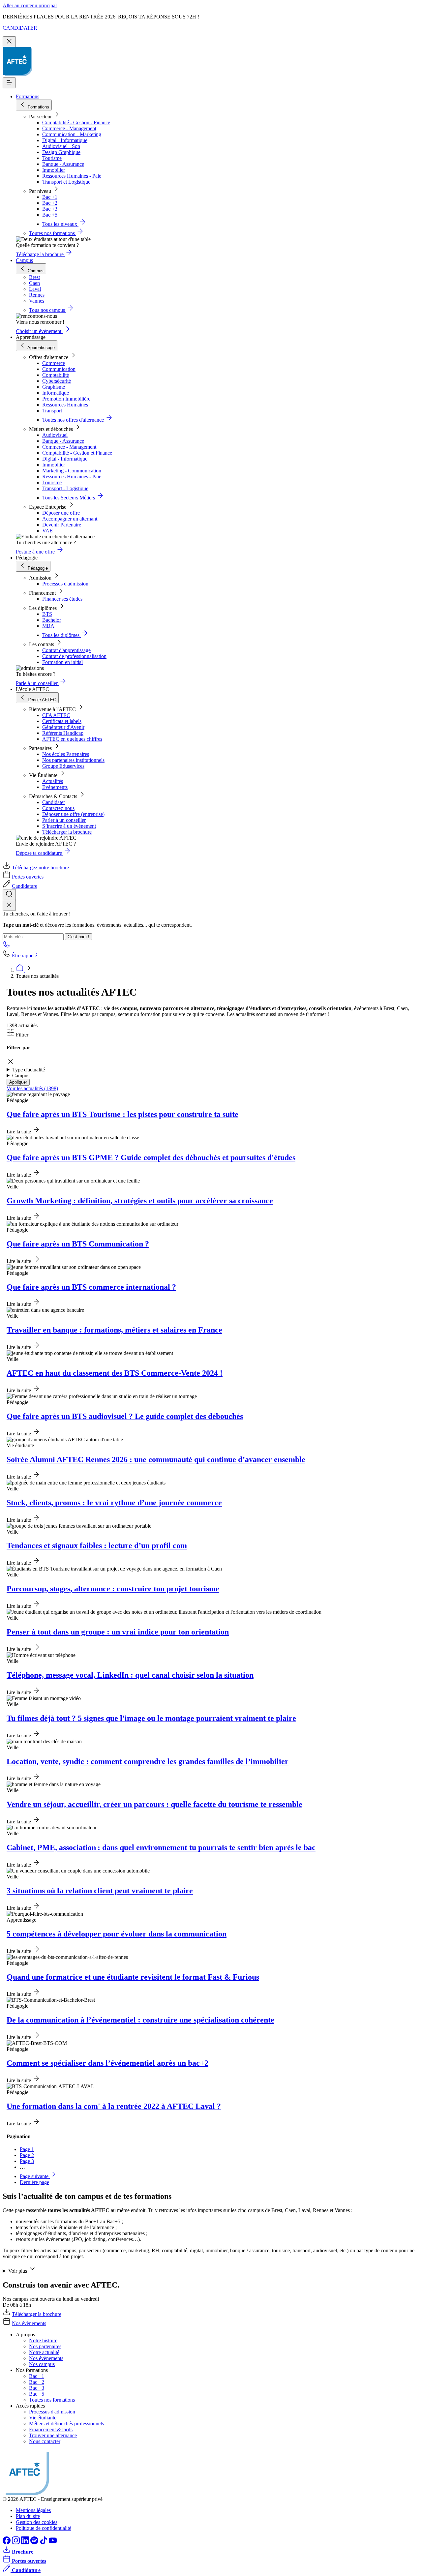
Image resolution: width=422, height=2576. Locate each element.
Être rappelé (24, 956)
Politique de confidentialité (44, 2528)
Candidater (54, 802)
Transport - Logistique (65, 488)
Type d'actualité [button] (29, 1070)
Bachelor (52, 620)
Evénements (55, 787)
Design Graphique (61, 152)
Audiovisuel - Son (61, 146)
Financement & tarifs (51, 2429)
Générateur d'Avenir (63, 727)
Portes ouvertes (28, 877)
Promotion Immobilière (66, 399)
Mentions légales (33, 2510)
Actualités (53, 781)
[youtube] (53, 2543)
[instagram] (16, 2543)
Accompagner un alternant (70, 519)
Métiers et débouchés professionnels (66, 2424)
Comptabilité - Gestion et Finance (77, 453)
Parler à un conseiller (64, 820)
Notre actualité (44, 2352)
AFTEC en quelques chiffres (72, 739)
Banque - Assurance (63, 164)
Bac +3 (50, 209)
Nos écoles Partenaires (66, 754)
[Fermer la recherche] (9, 905)
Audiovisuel (55, 435)
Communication (59, 369)
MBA (48, 626)
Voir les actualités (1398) (32, 1088)
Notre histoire (43, 2340)
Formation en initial (62, 662)
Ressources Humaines (65, 405)
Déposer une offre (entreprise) (73, 814)
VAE (47, 531)
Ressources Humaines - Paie (72, 176)
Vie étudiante (43, 2418)
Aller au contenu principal (30, 5)
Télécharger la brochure (67, 832)
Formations (28, 96)
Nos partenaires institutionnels (73, 760)
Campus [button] (21, 1076)
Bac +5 (50, 215)
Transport (52, 411)
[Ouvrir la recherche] (9, 895)
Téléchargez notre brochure (40, 868)
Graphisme (54, 387)
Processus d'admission (65, 584)
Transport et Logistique (66, 182)
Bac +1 (50, 197)
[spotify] (35, 2543)
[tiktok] (44, 2543)
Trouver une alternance (53, 2435)
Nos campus (42, 2364)
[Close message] (9, 42)
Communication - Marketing (72, 134)
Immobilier (54, 170)
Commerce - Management (69, 128)
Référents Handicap (63, 733)
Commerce (54, 363)
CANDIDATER (20, 28)
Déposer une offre (61, 513)
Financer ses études (62, 599)
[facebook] (7, 2543)
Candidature (25, 886)
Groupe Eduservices (63, 766)
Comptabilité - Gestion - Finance (76, 122)
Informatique (56, 393)
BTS (47, 614)
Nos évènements (29, 2323)
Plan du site (28, 2516)
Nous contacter (45, 2441)
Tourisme (52, 158)
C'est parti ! (78, 937)
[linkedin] (26, 2543)
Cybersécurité (57, 381)
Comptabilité (56, 375)
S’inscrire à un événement (69, 826)
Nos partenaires (45, 2346)
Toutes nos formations (52, 2400)
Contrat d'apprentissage (66, 650)
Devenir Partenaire (62, 525)
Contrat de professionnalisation (74, 656)
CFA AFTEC (56, 715)
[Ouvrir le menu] (9, 83)
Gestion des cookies (37, 2522)
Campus (24, 260)
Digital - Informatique (65, 140)
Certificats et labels (62, 721)
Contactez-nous (58, 808)
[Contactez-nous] (7, 946)
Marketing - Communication (72, 471)
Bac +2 (50, 203)
